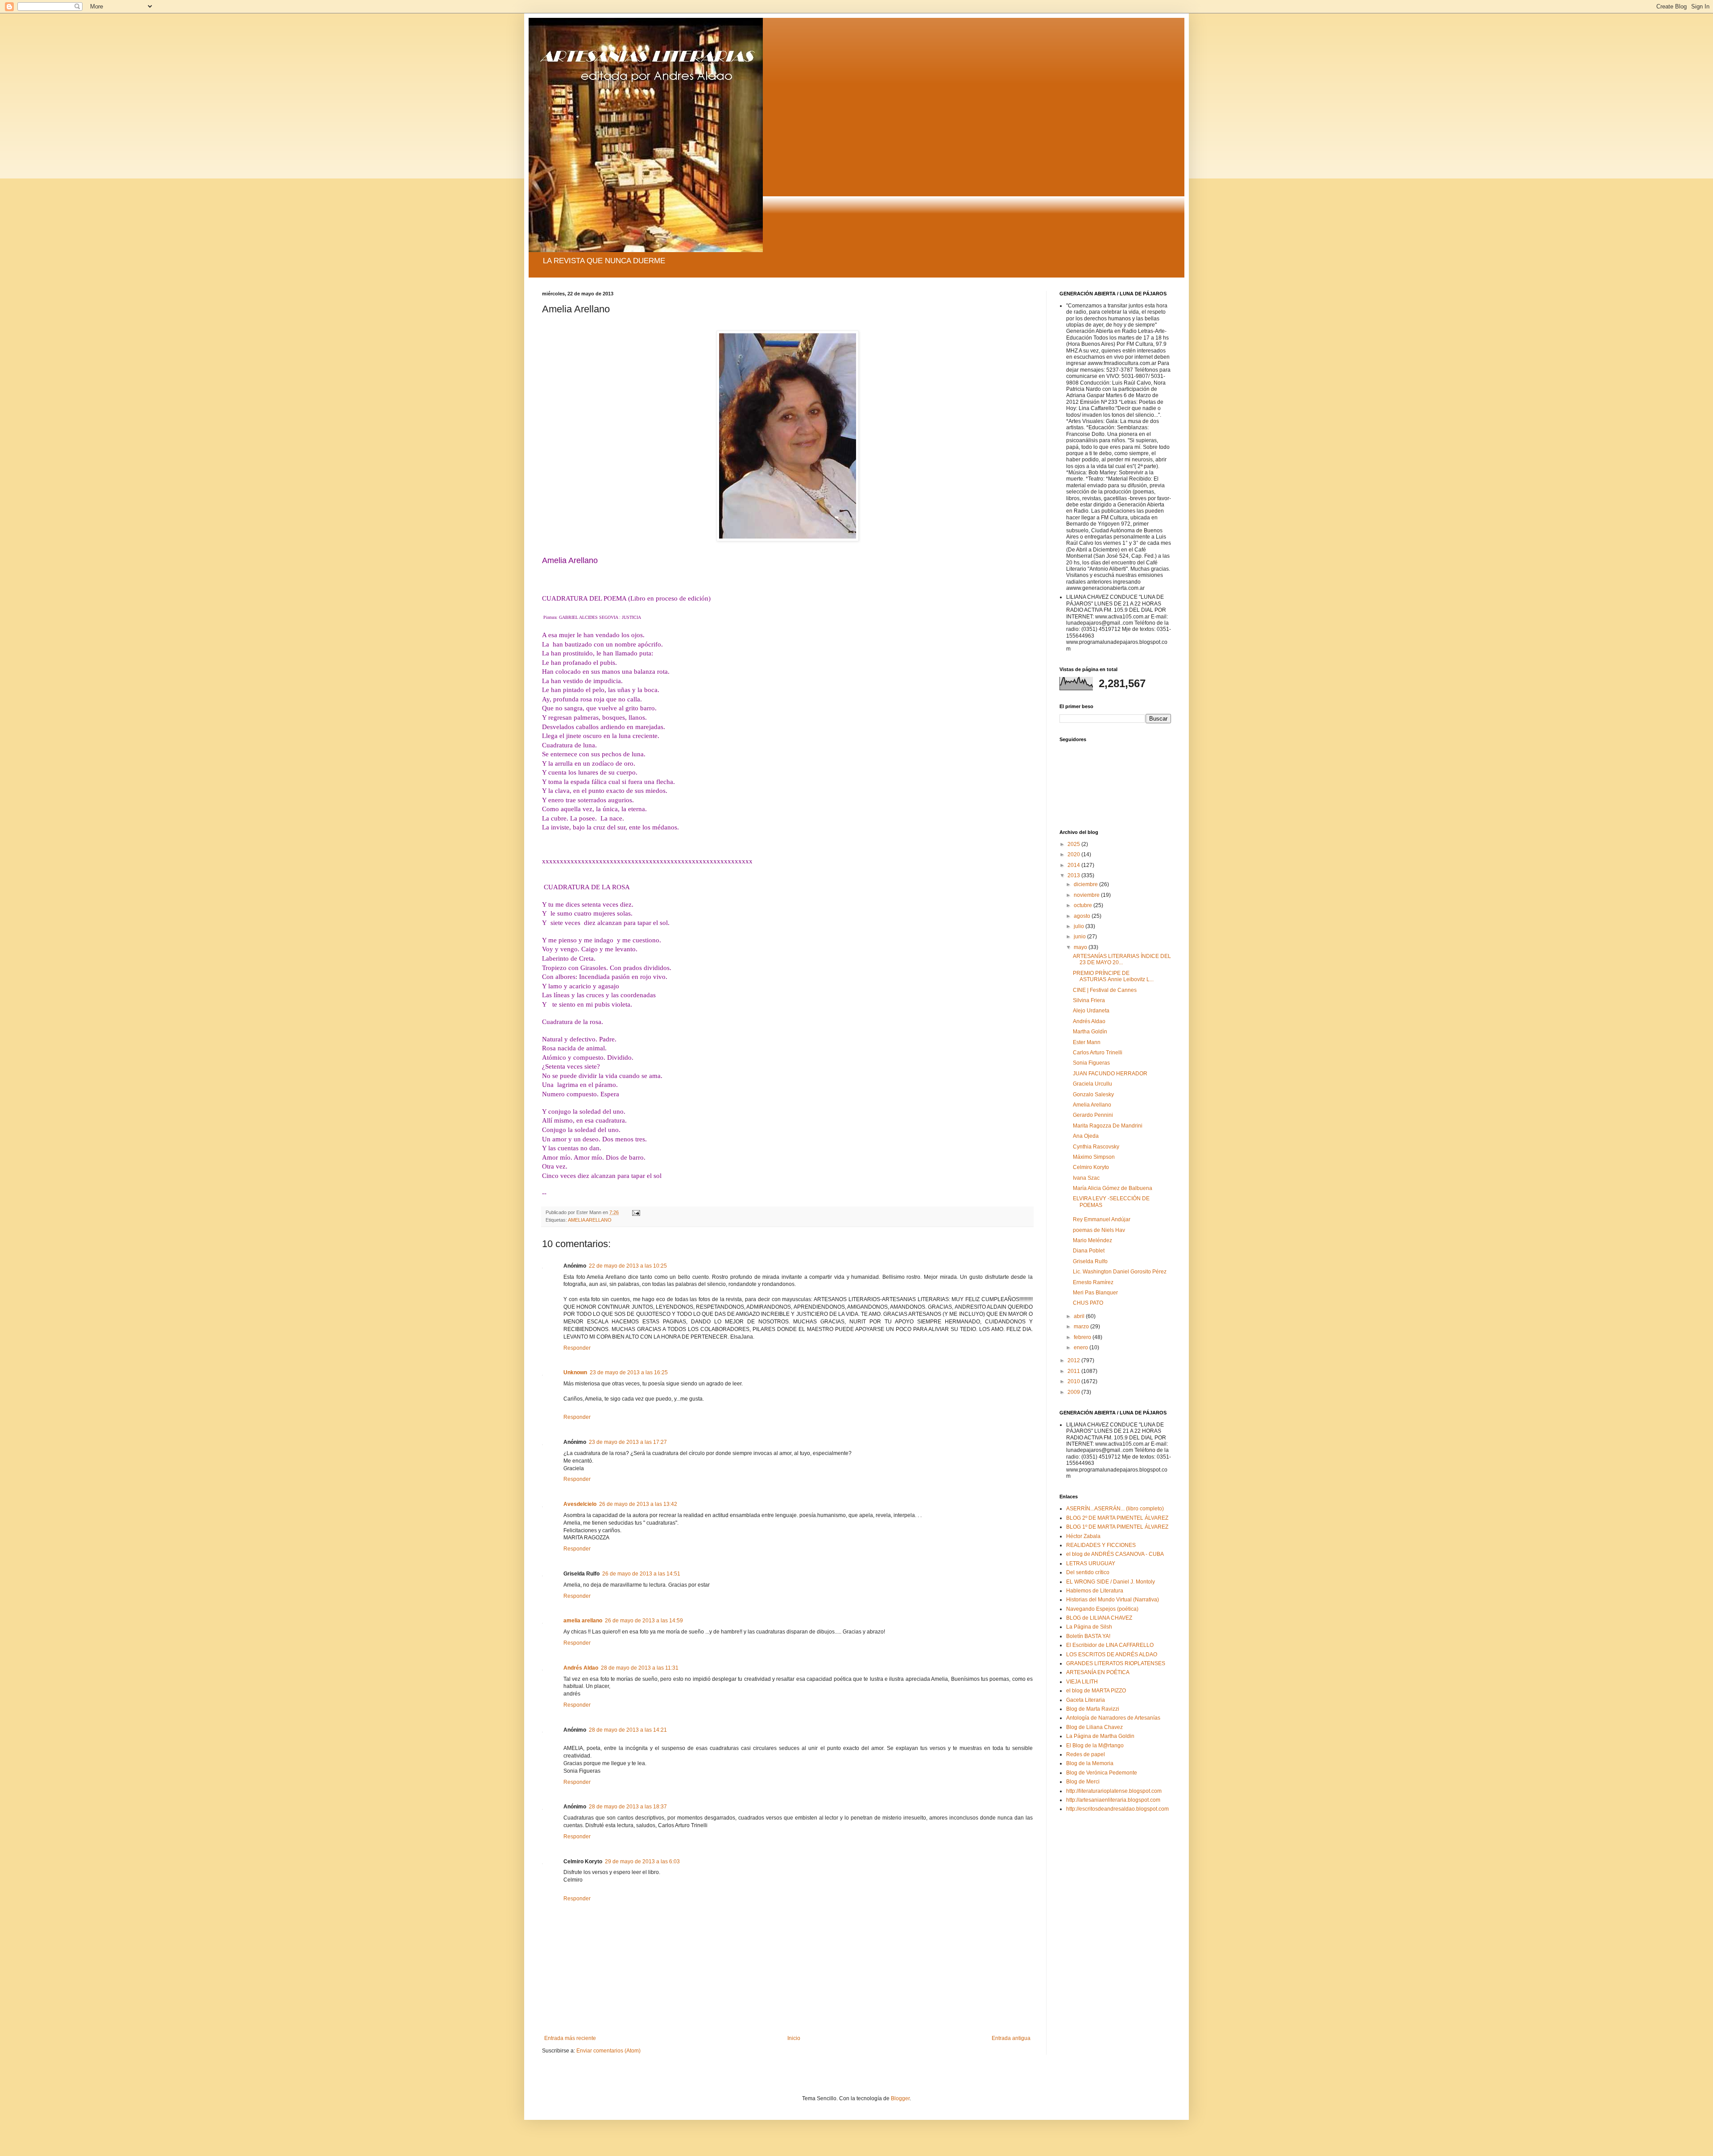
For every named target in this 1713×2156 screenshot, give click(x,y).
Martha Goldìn (1090, 1032)
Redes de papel (1086, 1754)
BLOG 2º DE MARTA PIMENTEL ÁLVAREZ (1117, 1518)
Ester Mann (1087, 1042)
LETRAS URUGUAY (1091, 1563)
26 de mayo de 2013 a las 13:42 (638, 1504)
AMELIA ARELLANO (590, 1220)
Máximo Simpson (1094, 1157)
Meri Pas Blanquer (1095, 1293)
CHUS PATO (1088, 1303)
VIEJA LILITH (1082, 1682)
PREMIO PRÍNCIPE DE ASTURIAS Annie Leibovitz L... (1113, 976)
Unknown (575, 1372)
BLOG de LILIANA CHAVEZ (1099, 1618)
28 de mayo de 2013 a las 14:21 (628, 1730)
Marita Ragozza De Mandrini (1108, 1126)
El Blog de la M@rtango (1095, 1746)
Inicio (794, 2038)
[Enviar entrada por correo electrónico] (636, 1212)
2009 (1074, 1392)
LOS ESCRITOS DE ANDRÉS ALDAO (1112, 1654)
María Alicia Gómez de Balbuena (1113, 1188)
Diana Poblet (1089, 1251)
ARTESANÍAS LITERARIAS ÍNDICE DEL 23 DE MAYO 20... (1122, 959)
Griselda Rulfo (1090, 1261)
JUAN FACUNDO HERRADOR (1110, 1074)
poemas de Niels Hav (1099, 1230)
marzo (1082, 1327)
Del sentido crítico (1088, 1572)
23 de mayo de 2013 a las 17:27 (628, 1442)
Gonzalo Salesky (1093, 1095)
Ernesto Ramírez (1093, 1282)
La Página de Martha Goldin (1100, 1736)
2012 (1074, 1360)
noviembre (1087, 895)
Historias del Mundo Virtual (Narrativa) (1113, 1600)
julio (1080, 926)
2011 (1074, 1371)
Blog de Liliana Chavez (1094, 1727)
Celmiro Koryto (1091, 1167)
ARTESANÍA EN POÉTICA (1098, 1672)
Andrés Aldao (581, 1668)
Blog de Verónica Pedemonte (1102, 1773)
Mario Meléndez (1092, 1240)
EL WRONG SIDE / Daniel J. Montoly (1111, 1582)
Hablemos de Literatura (1095, 1591)
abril (1080, 1316)
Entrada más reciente (570, 2038)
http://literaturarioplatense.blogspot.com (1114, 1791)
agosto (1083, 916)
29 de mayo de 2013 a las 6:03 (642, 1862)
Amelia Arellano (1092, 1105)
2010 (1074, 1381)
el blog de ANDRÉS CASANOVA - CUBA (1115, 1554)
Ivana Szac (1086, 1178)
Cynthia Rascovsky (1096, 1147)
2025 (1074, 844)
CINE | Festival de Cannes (1105, 990)
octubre (1084, 905)
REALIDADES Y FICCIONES (1101, 1545)
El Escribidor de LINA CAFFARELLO (1110, 1645)
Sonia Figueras (1091, 1063)
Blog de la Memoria (1090, 1763)
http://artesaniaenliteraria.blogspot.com (1113, 1800)
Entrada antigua (1011, 2038)
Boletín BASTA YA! (1088, 1636)
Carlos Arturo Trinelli (1098, 1053)
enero (1082, 1347)
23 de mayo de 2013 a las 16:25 (629, 1372)
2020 (1074, 854)
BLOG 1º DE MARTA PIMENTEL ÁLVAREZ (1117, 1527)
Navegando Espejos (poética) (1102, 1609)
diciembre (1086, 884)
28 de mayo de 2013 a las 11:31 (640, 1668)
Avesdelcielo (580, 1504)
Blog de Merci (1083, 1782)
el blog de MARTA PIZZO (1096, 1691)
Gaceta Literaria (1086, 1700)
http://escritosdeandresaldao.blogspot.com (1117, 1809)
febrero (1083, 1337)
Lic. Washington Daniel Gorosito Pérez (1120, 1272)
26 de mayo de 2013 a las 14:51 (641, 1574)
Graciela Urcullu (1092, 1084)
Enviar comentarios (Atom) (608, 2051)
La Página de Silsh (1089, 1627)
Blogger (900, 2098)
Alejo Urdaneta (1091, 1011)
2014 (1074, 865)
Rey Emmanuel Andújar (1102, 1219)
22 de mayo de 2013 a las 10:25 (628, 1266)
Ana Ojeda (1086, 1136)
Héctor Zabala (1083, 1536)
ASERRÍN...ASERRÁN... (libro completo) (1115, 1509)
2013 (1074, 875)
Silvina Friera (1089, 1000)
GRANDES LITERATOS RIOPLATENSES (1116, 1663)
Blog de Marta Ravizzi (1093, 1709)
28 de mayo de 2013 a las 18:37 (628, 1807)
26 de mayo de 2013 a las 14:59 (644, 1621)
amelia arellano (583, 1621)
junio (1080, 937)
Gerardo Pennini (1093, 1115)
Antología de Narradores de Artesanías (1113, 1718)
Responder (577, 1348)
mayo (1081, 947)
